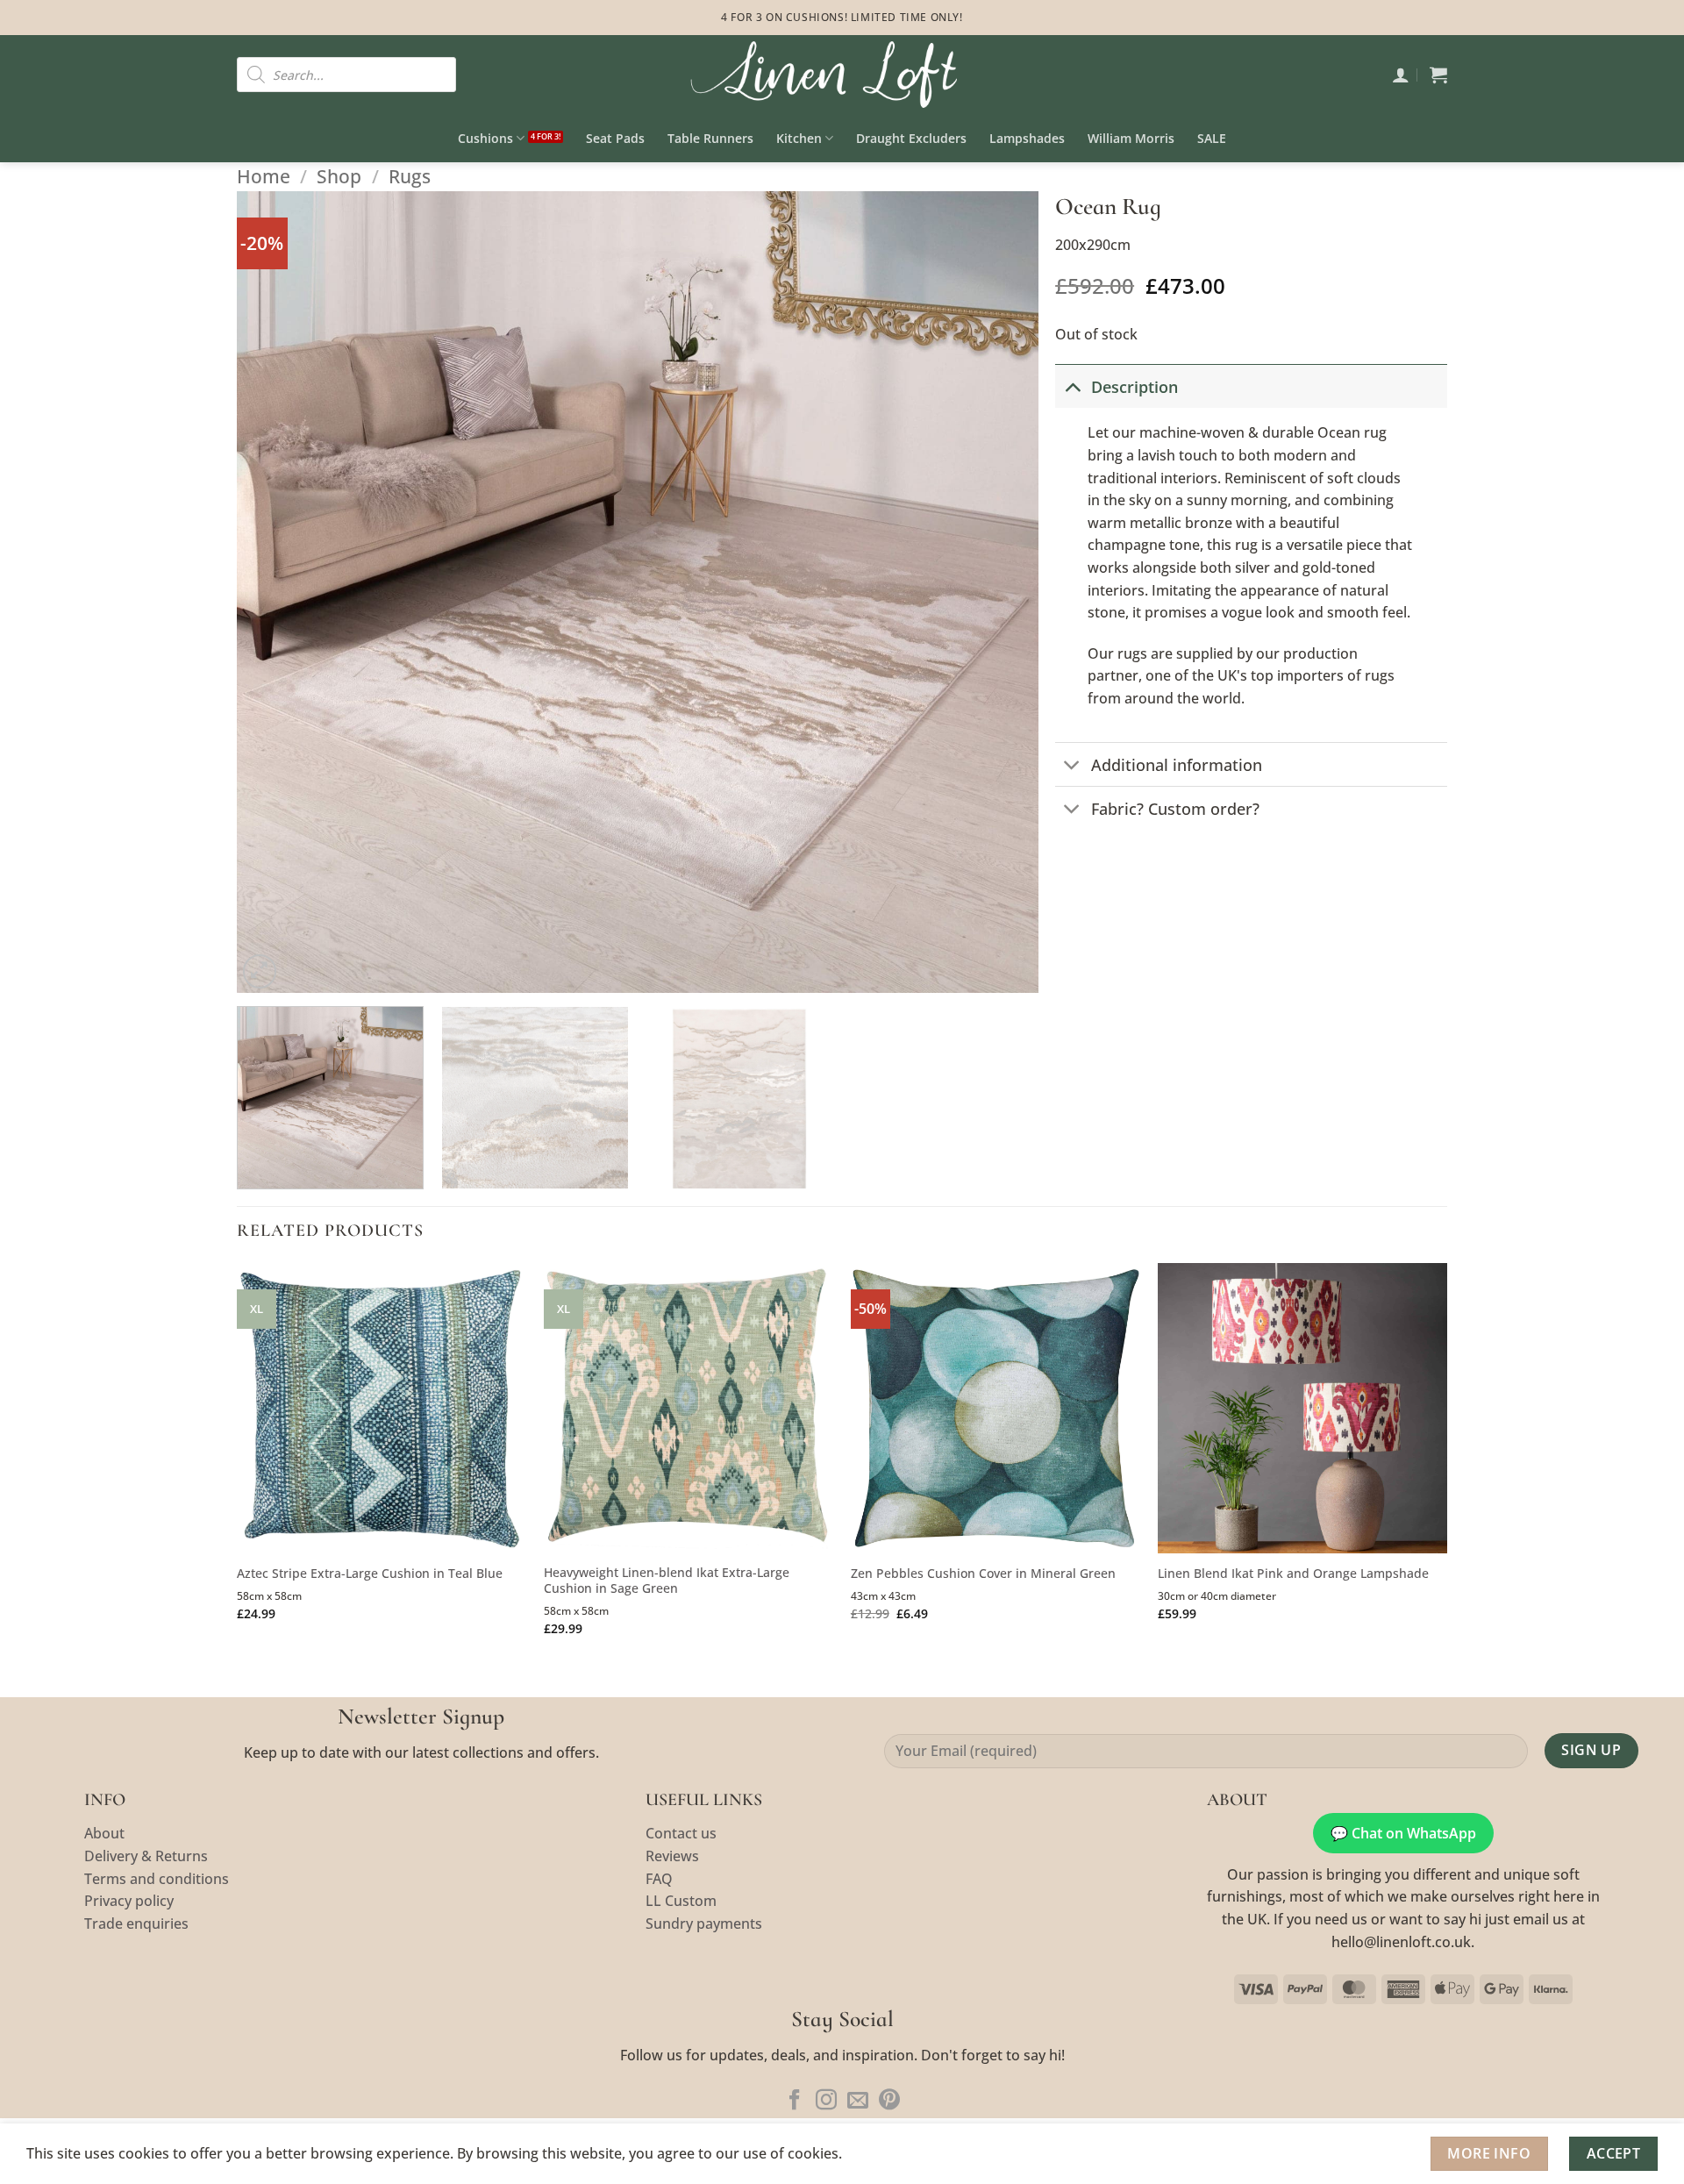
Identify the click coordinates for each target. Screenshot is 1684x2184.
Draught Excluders (911, 138)
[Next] (1000, 592)
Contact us (681, 1833)
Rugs (410, 176)
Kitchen (799, 138)
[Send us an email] (858, 2101)
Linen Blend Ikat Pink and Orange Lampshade (1293, 1574)
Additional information (1177, 765)
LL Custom (681, 1901)
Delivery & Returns (146, 1856)
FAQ (659, 1879)
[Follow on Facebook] (795, 2101)
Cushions (485, 138)
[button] (1401, 75)
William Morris (1131, 138)
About (104, 1833)
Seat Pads (615, 138)
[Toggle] (1072, 386)
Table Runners (710, 138)
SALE (1212, 138)
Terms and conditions (157, 1879)
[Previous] (275, 592)
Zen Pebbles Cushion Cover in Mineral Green (983, 1574)
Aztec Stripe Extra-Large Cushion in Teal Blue (370, 1574)
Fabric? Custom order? (1175, 809)
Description (1135, 387)
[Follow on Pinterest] (889, 2101)
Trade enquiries (136, 1923)
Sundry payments (704, 1923)
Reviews (672, 1856)
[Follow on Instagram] (826, 2101)
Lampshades (1027, 138)
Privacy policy (129, 1901)
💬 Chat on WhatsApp (1403, 1833)
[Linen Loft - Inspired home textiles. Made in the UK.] (842, 75)
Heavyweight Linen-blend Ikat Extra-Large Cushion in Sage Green (667, 1581)
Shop (339, 176)
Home (264, 176)
